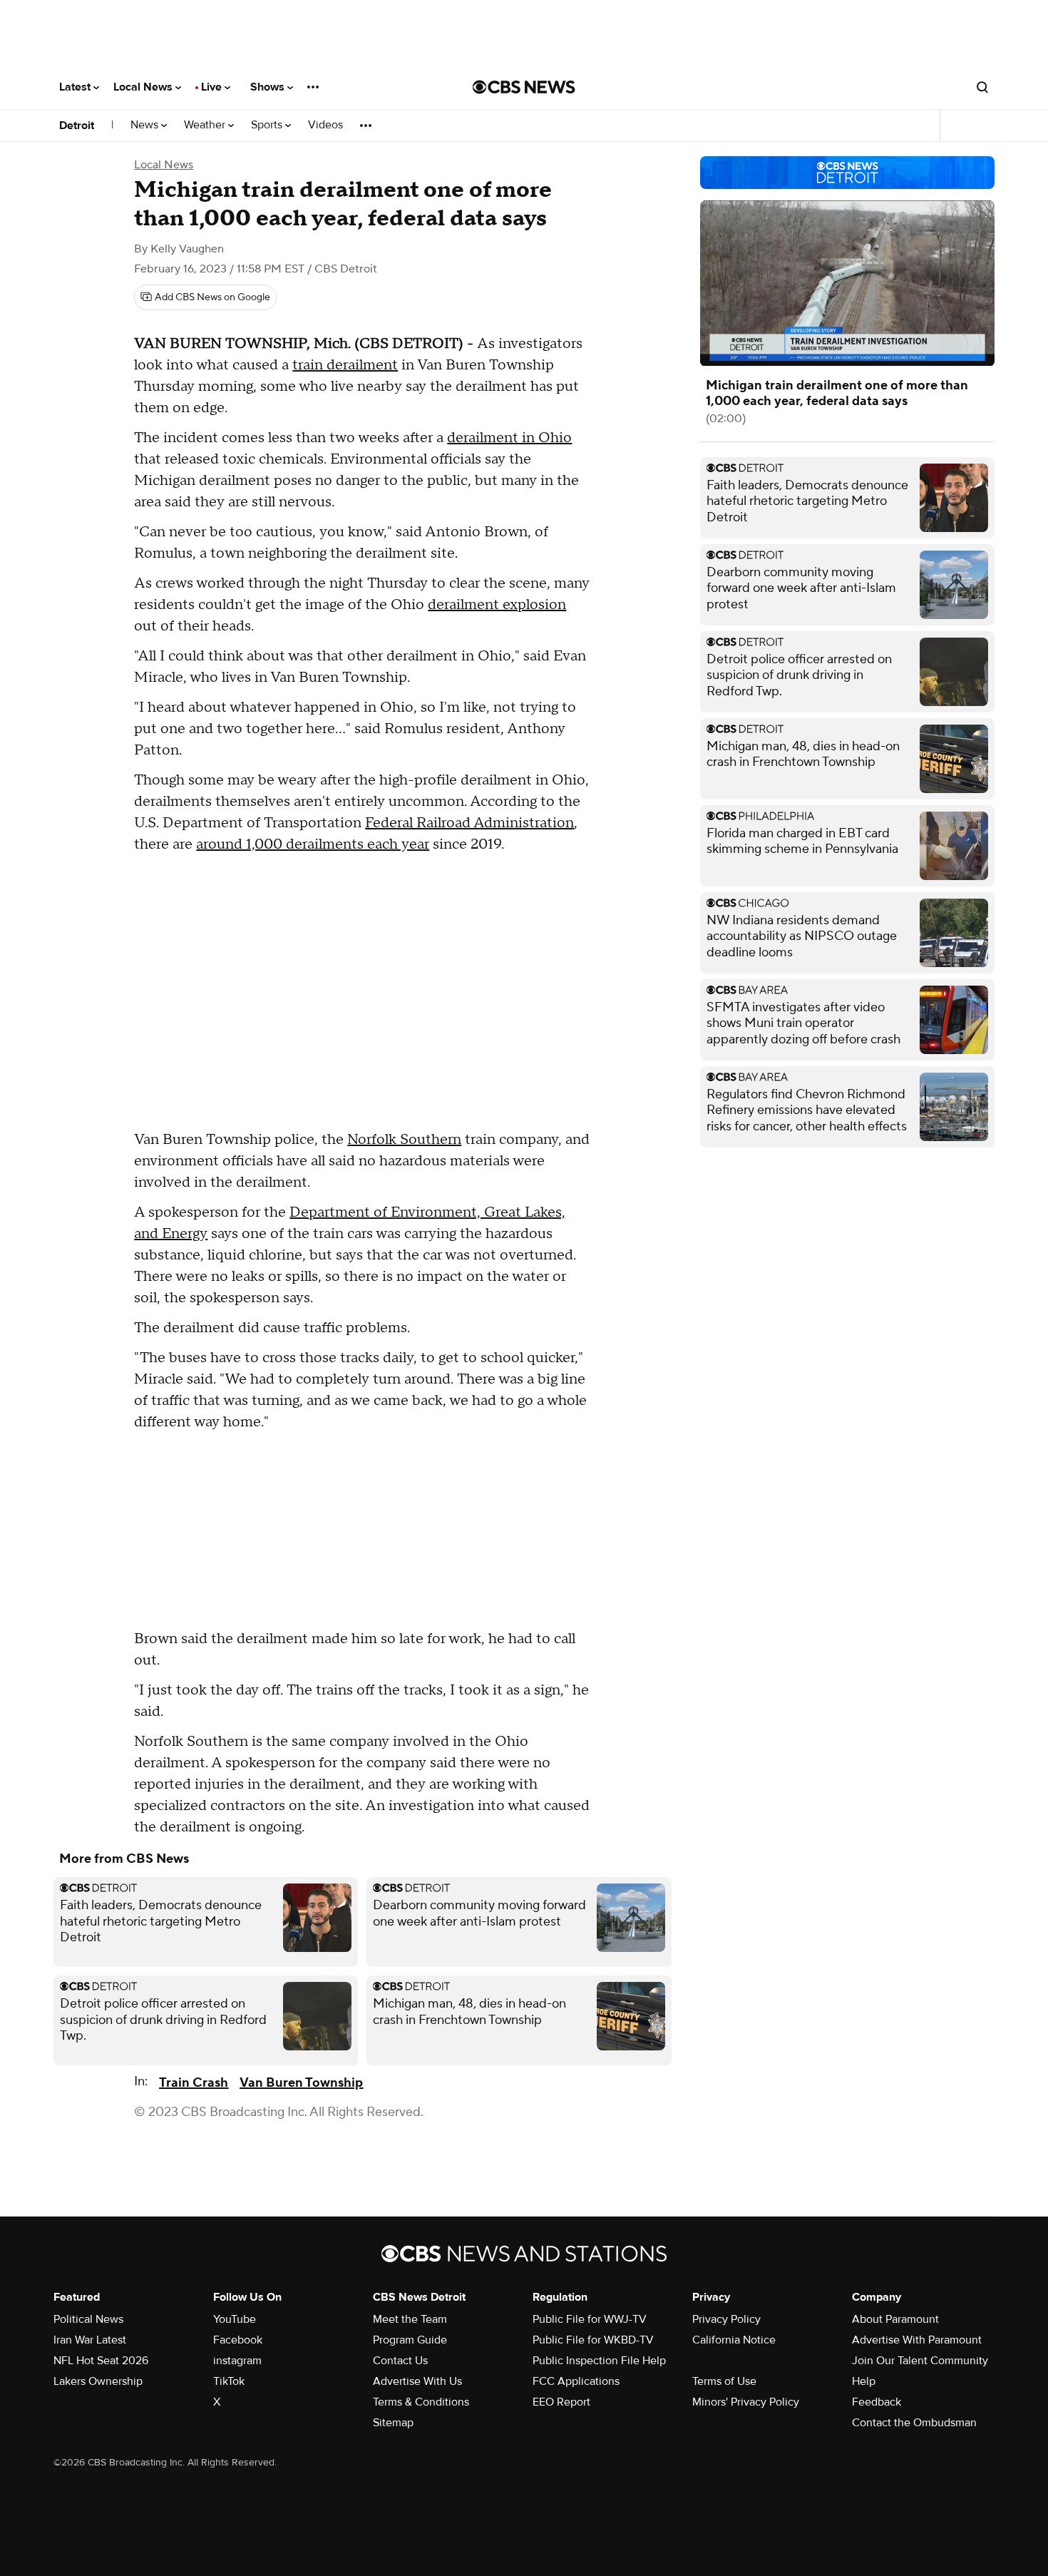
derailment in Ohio (509, 438)
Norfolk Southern (404, 1140)
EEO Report (561, 2402)
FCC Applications (576, 2381)
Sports (268, 125)
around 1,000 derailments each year (313, 844)
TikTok (229, 2381)
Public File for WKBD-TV (593, 2340)
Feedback (877, 2402)
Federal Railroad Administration (469, 823)
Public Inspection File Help (599, 2361)
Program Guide (410, 2340)
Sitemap (393, 2423)
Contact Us (400, 2361)
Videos (325, 125)
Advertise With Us (417, 2381)
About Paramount (895, 2319)
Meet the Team (410, 2319)
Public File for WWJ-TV (590, 2319)
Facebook (238, 2340)
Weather (206, 125)
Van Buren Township (301, 2083)
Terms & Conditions (421, 2402)
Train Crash (194, 2083)
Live (213, 87)
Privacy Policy (726, 2319)
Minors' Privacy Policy (746, 2402)
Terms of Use (724, 2381)
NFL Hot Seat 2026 (101, 2361)
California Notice (734, 2340)
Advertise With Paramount (917, 2340)
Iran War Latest (90, 2340)
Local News (144, 87)
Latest (76, 87)
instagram (237, 2361)
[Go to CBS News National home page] (524, 87)
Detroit (77, 126)
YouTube (235, 2319)
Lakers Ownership (98, 2381)
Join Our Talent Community (920, 2361)
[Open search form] (982, 87)
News (146, 125)
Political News (88, 2319)
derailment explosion (497, 605)
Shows (269, 87)
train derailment (345, 365)
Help (864, 2381)
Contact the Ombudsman (914, 2423)
